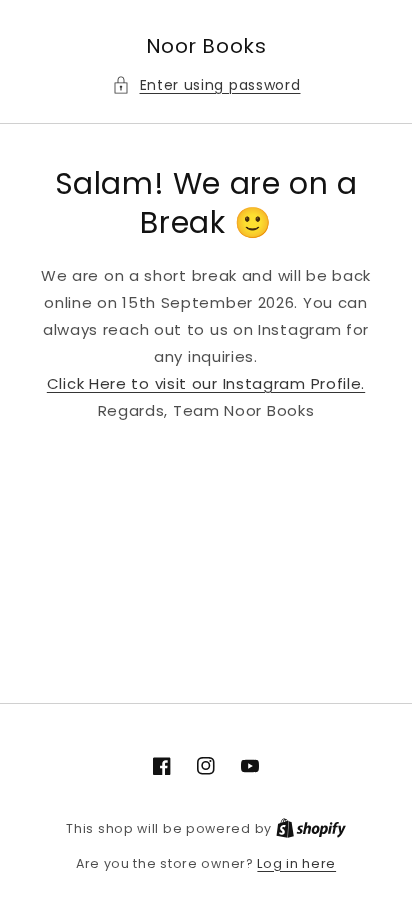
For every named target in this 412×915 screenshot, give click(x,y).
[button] (206, 85)
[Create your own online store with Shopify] (311, 828)
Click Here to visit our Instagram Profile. (206, 383)
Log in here (296, 863)
